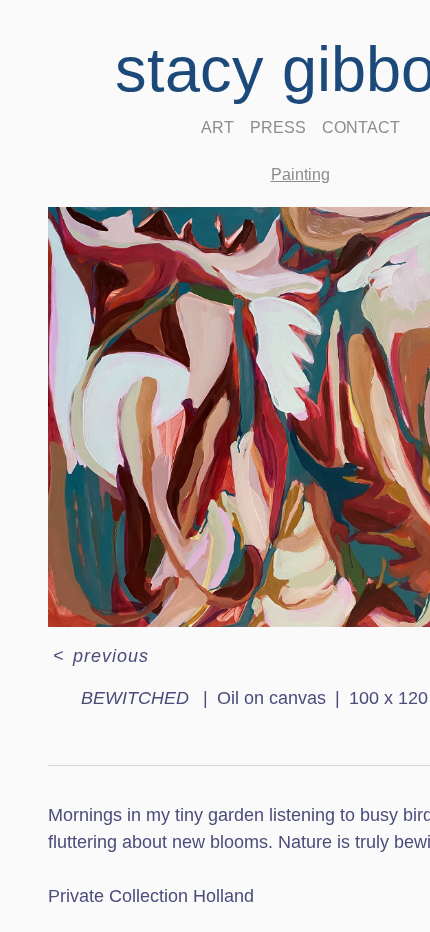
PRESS (278, 127)
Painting (300, 174)
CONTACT (361, 127)
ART (217, 127)
